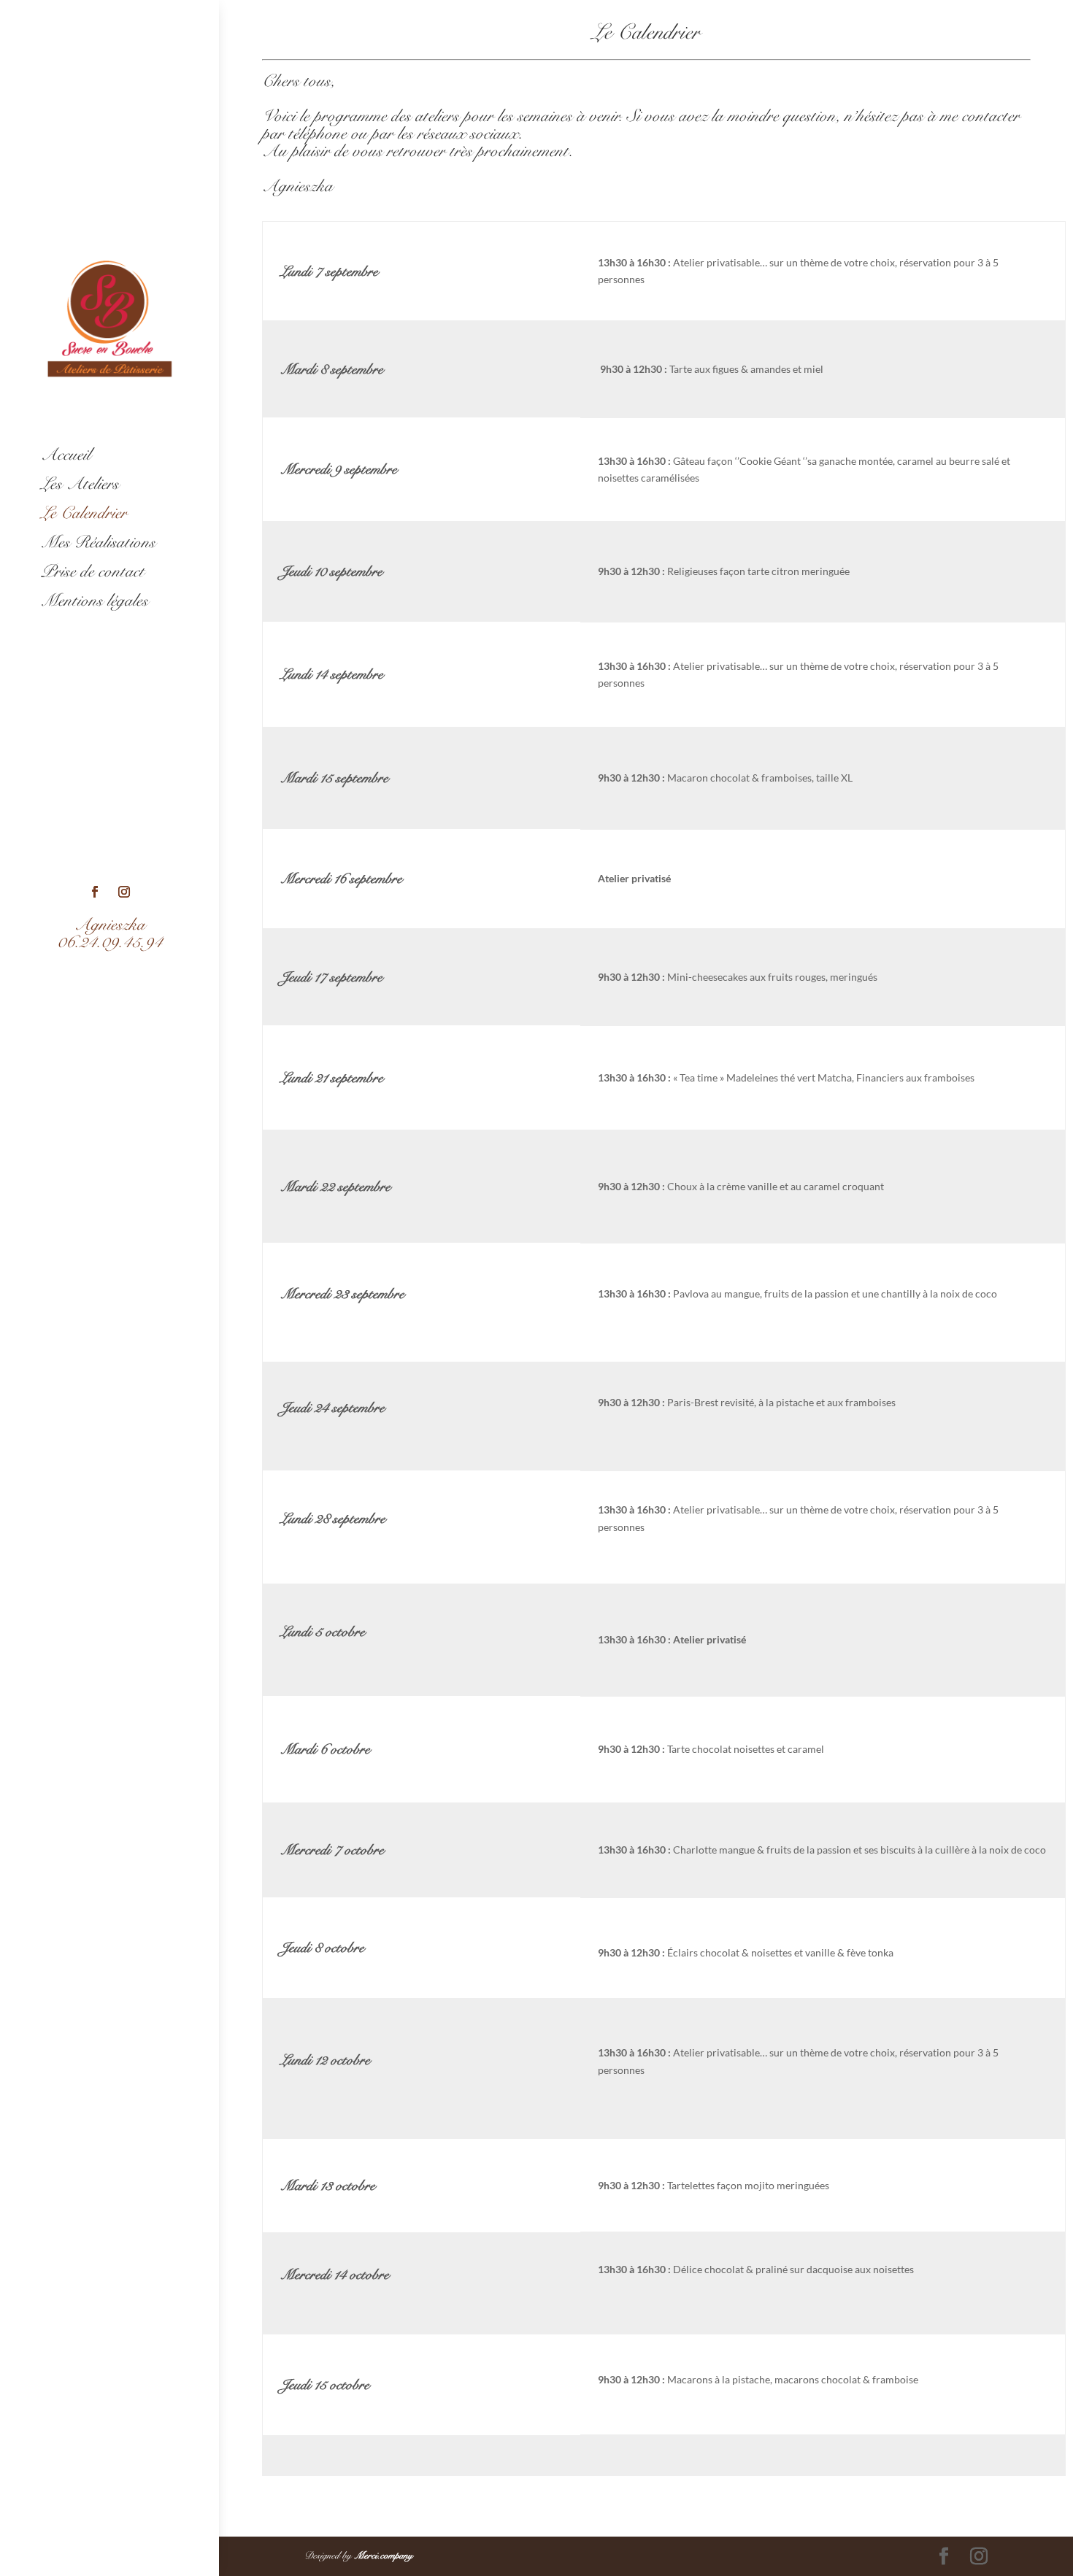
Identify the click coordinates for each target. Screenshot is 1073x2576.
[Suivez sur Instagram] (124, 892)
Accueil (66, 455)
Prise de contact (93, 571)
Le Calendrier (84, 513)
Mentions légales (95, 601)
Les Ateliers (80, 484)
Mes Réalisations (98, 542)
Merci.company (383, 2556)
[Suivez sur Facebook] (95, 892)
